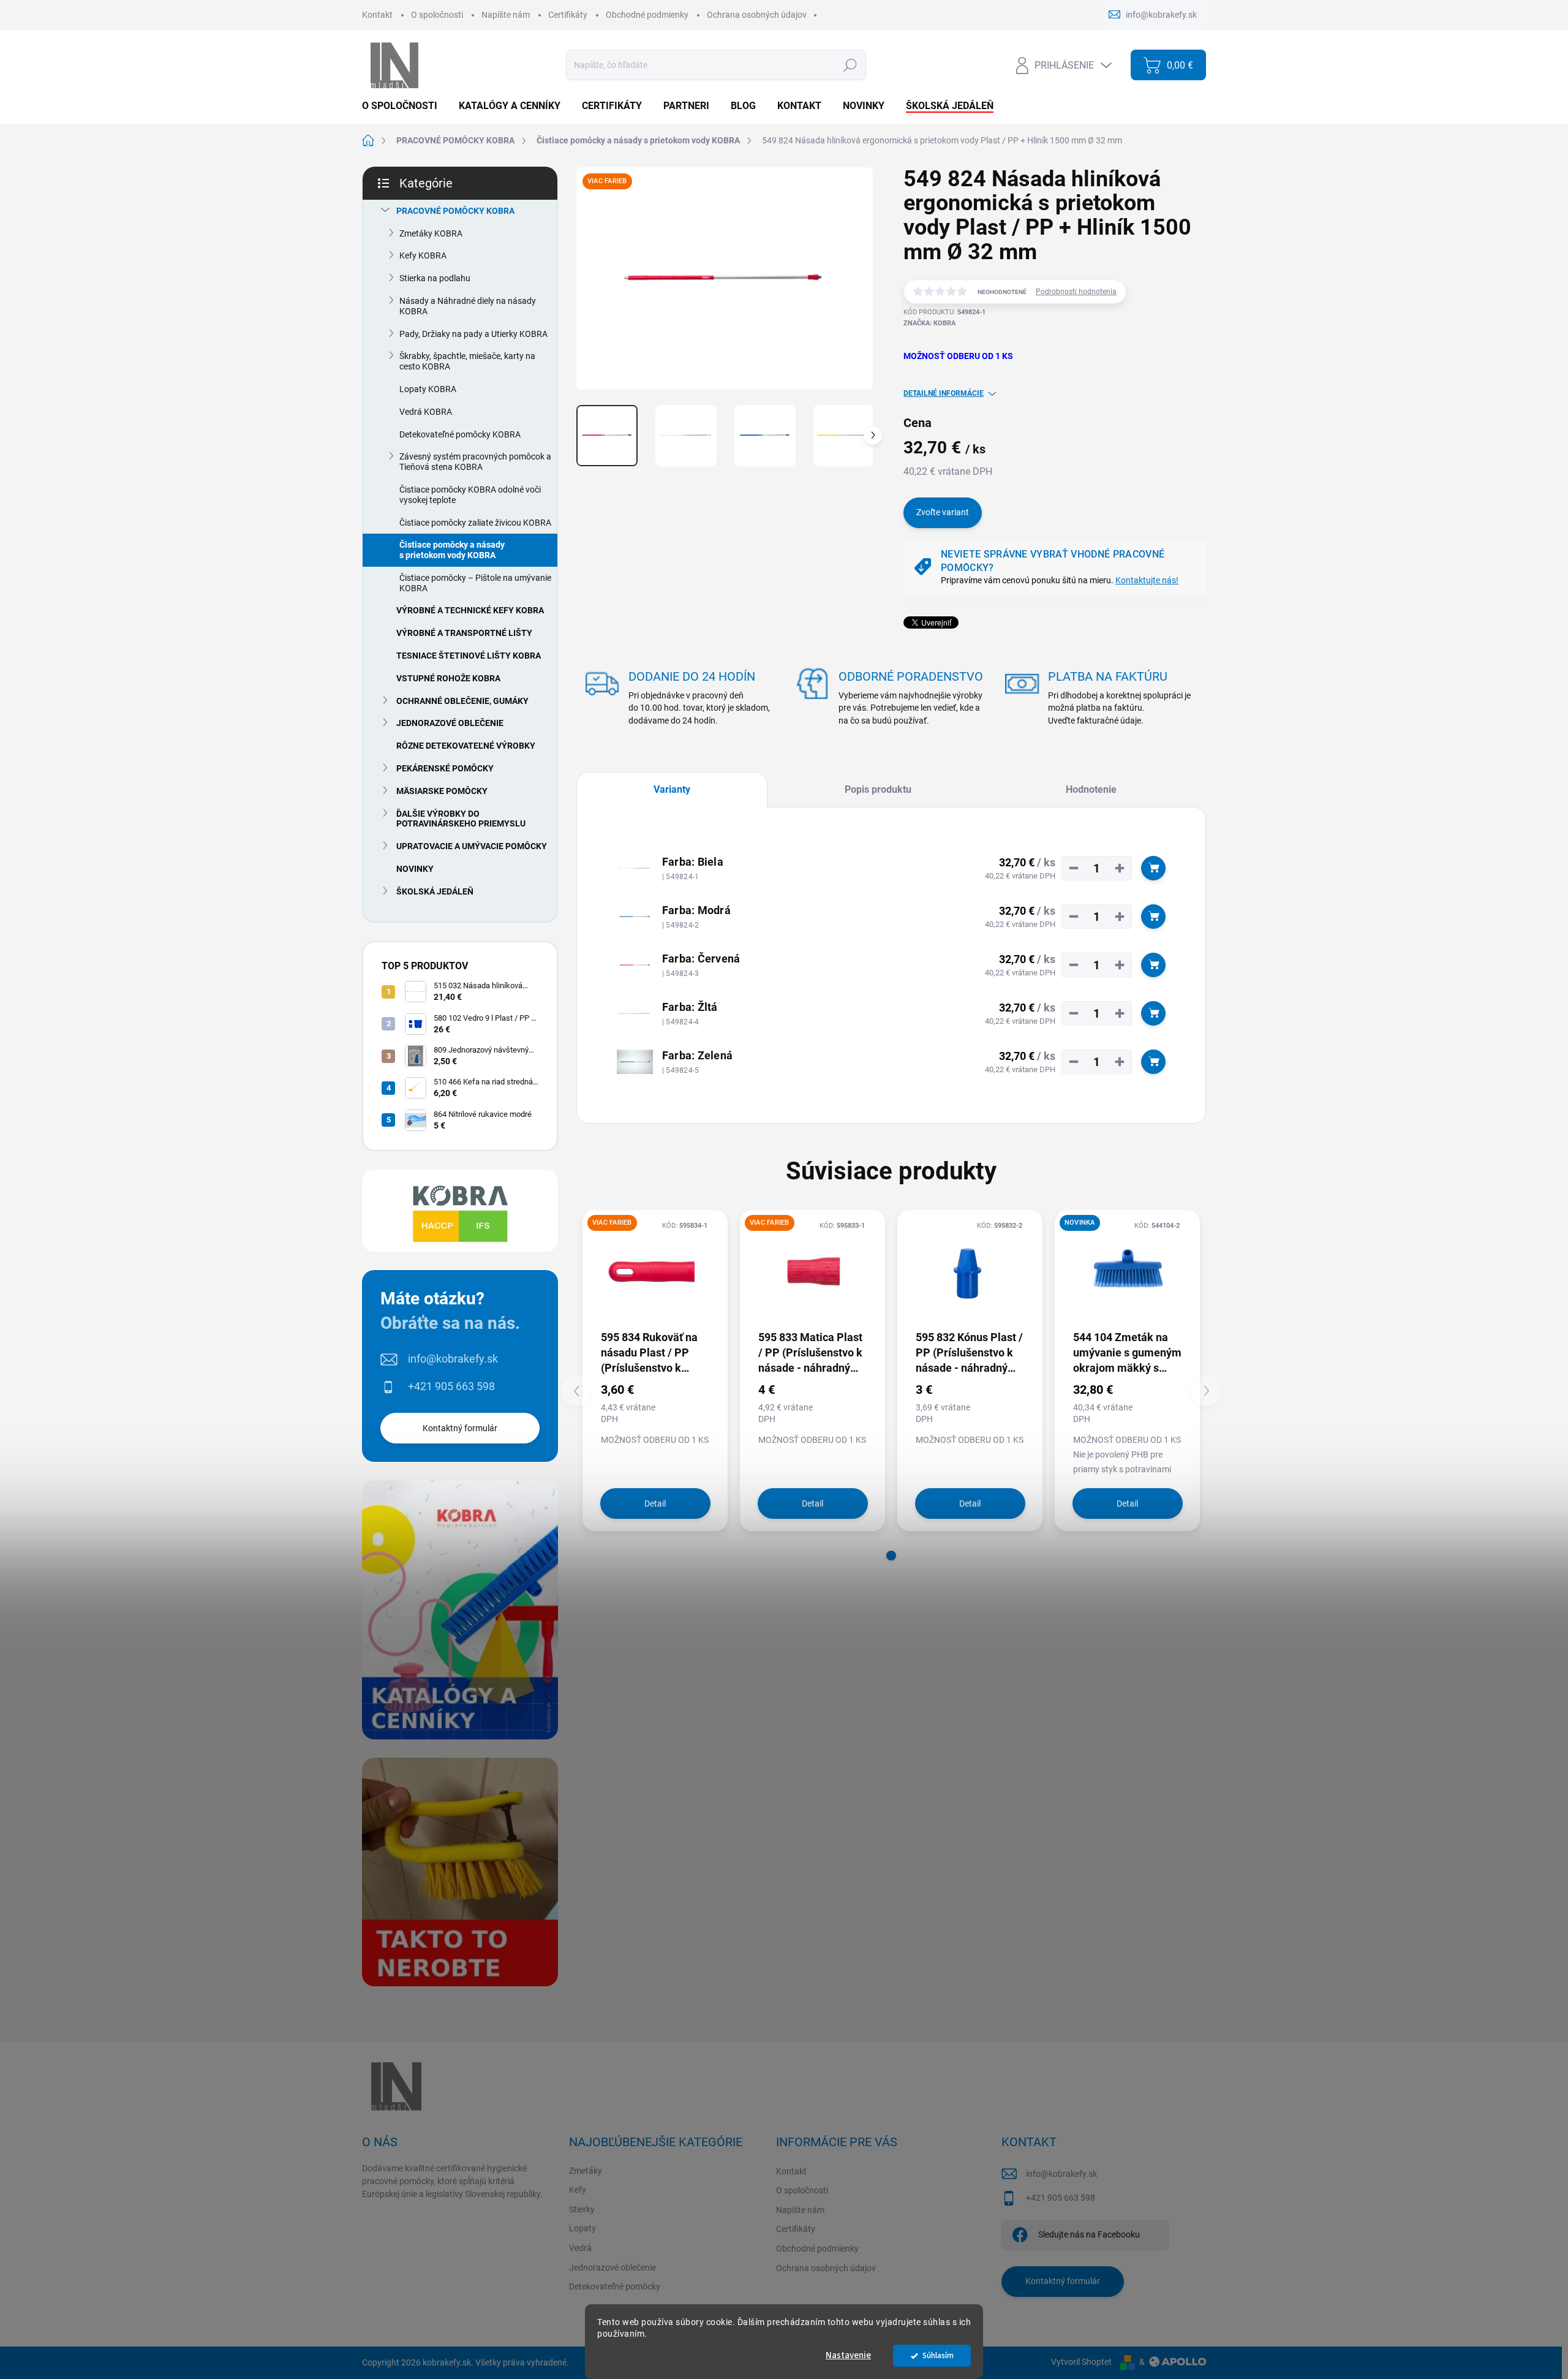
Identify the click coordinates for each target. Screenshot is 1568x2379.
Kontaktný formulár (460, 1428)
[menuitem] (404, 106)
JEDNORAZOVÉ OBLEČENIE (450, 723)
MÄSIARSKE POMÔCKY (442, 791)
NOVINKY (415, 869)
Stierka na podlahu (435, 278)
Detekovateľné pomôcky (615, 2286)
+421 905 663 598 (451, 1386)
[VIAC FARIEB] (655, 1269)
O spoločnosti (437, 15)
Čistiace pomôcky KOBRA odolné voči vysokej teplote (470, 495)
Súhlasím (938, 2355)
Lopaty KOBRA (428, 389)
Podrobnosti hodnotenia (1076, 292)
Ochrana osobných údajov (757, 15)
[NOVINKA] (1127, 1269)
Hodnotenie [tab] (1091, 789)
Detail (655, 1503)
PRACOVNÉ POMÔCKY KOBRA (455, 211)
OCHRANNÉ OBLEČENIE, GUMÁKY (462, 701)
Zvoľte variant (943, 512)
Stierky (582, 2209)
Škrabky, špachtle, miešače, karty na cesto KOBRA (467, 361)
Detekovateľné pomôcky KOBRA (460, 434)
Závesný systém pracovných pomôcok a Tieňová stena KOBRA (475, 462)
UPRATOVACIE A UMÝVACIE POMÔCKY (472, 846)
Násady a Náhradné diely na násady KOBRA (468, 306)
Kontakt (377, 15)
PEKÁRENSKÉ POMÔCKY (445, 768)
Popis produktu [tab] (878, 789)
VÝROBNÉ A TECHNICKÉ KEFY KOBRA (470, 610)
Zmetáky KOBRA (431, 233)
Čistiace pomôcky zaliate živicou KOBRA (475, 523)
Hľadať (850, 65)
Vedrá (580, 2248)
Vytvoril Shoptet (1081, 2362)
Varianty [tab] (672, 789)
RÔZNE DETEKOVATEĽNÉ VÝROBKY (466, 746)
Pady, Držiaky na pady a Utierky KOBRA (473, 334)
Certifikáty (568, 15)
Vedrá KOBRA (426, 412)
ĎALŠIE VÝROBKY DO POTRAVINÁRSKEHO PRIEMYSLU (461, 819)
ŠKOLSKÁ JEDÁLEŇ (435, 891)
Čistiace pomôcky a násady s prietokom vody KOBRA (452, 550)
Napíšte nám (506, 15)
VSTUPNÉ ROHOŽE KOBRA (448, 678)
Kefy (578, 2190)
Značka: (929, 323)
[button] (891, 1556)
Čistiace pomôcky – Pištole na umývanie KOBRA (475, 583)
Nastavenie (848, 2355)
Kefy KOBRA (423, 255)
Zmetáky (586, 2171)
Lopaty (582, 2228)
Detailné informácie (944, 393)
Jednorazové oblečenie (612, 2267)
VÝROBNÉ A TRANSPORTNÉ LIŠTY (464, 633)
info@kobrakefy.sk (453, 1359)
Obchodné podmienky (647, 15)
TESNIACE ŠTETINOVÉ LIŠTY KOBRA (469, 656)
